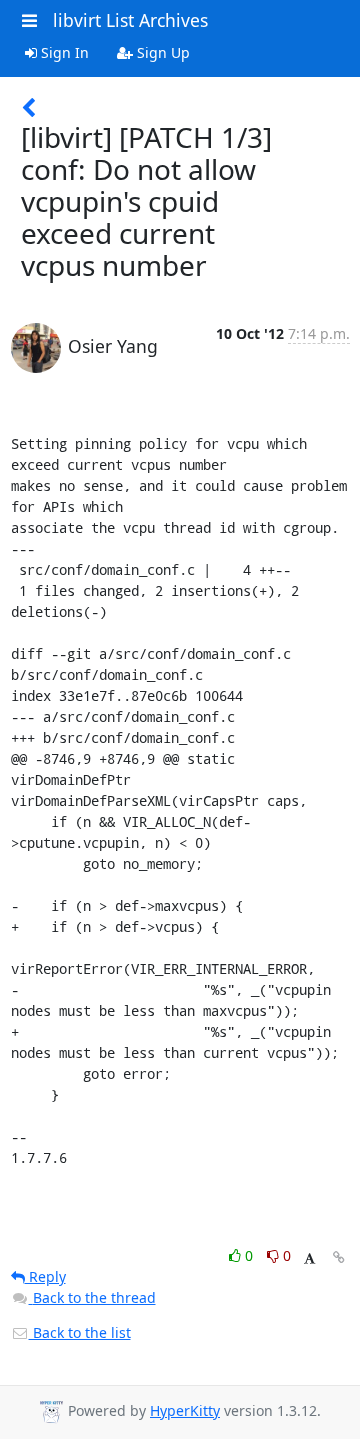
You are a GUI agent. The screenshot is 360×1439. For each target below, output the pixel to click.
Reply (45, 1276)
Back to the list (80, 1332)
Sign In (63, 52)
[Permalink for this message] (339, 1257)
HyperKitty (185, 1410)
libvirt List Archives (130, 20)
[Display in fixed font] (309, 1258)
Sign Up (161, 52)
